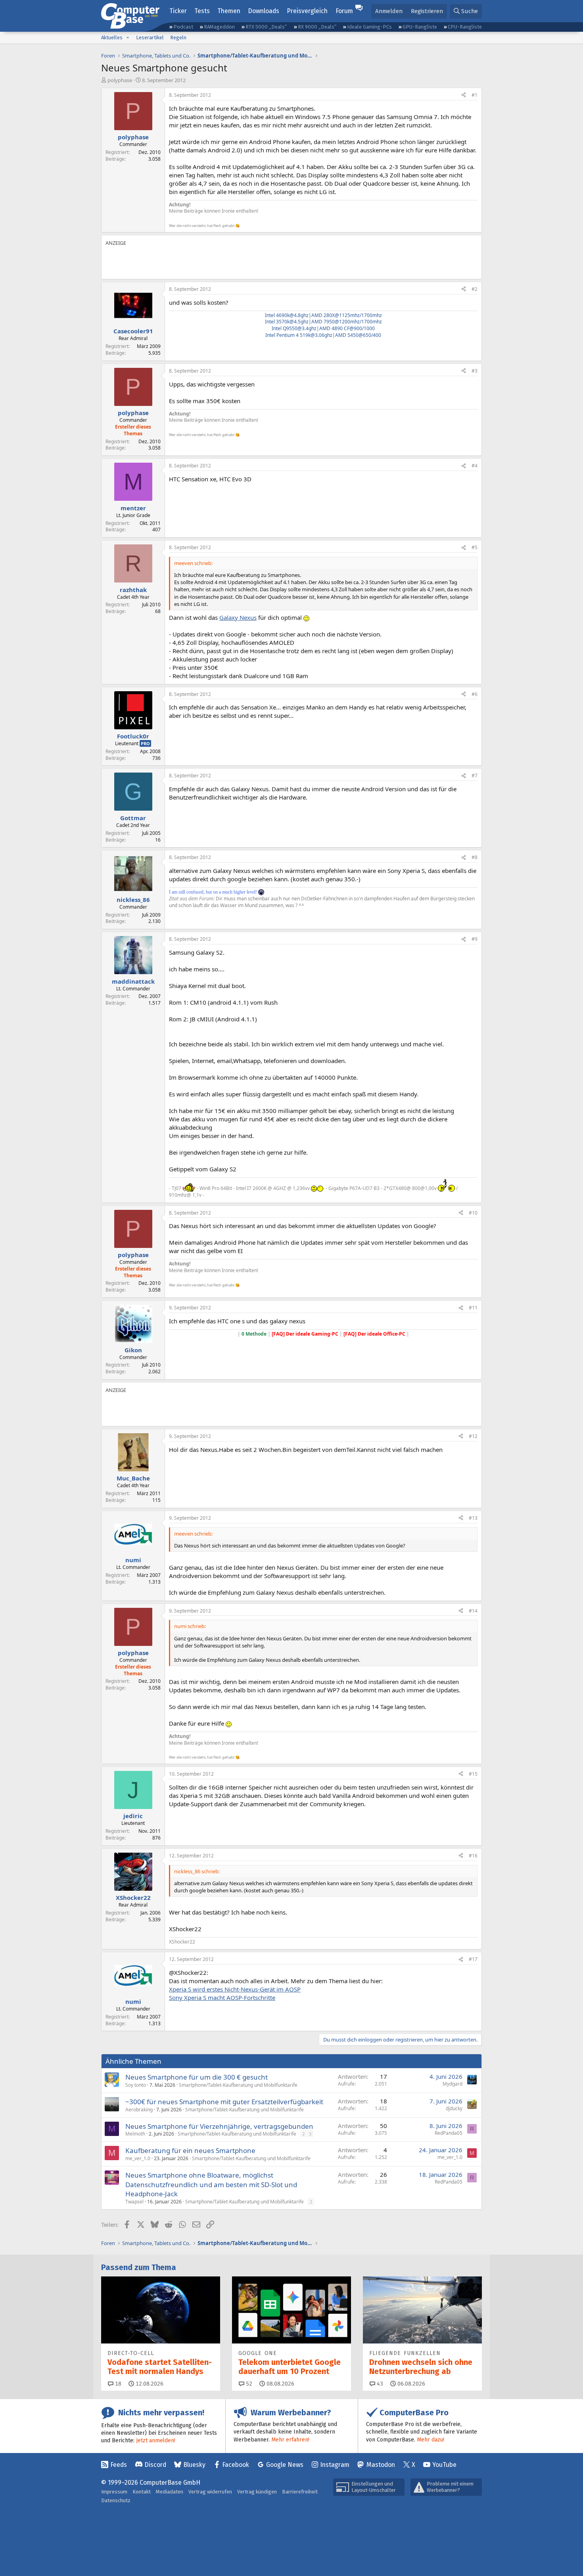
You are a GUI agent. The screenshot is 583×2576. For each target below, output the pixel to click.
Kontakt (142, 2492)
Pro (145, 743)
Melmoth (135, 2134)
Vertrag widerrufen (210, 2492)
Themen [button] (229, 11)
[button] (128, 38)
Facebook (236, 2465)
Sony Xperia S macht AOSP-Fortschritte (222, 1997)
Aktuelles (112, 37)
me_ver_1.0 (138, 2158)
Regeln (178, 37)
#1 (475, 95)
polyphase (120, 80)
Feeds (119, 2465)
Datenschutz (116, 2500)
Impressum (114, 2492)
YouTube (444, 2465)
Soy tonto (136, 2085)
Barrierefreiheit (300, 2492)
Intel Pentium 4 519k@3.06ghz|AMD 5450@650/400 (323, 335)
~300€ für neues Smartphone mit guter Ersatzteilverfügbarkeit (224, 2102)
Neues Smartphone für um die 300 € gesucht (197, 2077)
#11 (473, 1308)
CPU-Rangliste (465, 27)
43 (379, 2384)
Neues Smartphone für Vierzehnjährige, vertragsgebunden (219, 2126)
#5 (475, 547)
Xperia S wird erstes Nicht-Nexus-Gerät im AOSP (235, 1989)
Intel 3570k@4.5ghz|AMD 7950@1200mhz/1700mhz (323, 322)
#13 (473, 1518)
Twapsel (134, 2202)
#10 (473, 1213)
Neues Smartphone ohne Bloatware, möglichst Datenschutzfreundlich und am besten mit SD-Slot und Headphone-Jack (211, 2185)
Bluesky (194, 2465)
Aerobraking (139, 2110)
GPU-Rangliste (420, 27)
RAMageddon (219, 27)
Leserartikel (150, 37)
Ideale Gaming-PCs (369, 27)
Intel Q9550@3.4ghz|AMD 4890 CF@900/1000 (323, 328)
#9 (475, 939)
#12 (473, 1436)
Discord (155, 2465)
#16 (473, 1856)
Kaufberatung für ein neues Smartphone (190, 2150)
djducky (454, 2108)
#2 (475, 289)
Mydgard (453, 2084)
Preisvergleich (307, 11)
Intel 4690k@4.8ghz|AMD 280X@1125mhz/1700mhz (323, 315)
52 (248, 2384)
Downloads (264, 11)
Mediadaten (170, 2492)
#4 (475, 466)
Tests (202, 11)
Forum (344, 11)
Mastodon (381, 2465)
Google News (285, 2465)
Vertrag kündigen (257, 2492)
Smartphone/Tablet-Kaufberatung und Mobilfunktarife (238, 2085)
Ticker (178, 11)
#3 (475, 371)
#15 (473, 1774)
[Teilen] (464, 95)
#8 (475, 857)
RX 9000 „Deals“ (317, 27)
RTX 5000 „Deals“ (266, 27)
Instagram (335, 2465)
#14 (473, 1611)
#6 (475, 694)
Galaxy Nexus (238, 617)
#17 (473, 1959)
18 (117, 2384)
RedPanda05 (449, 2133)
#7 (475, 776)
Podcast (183, 27)
